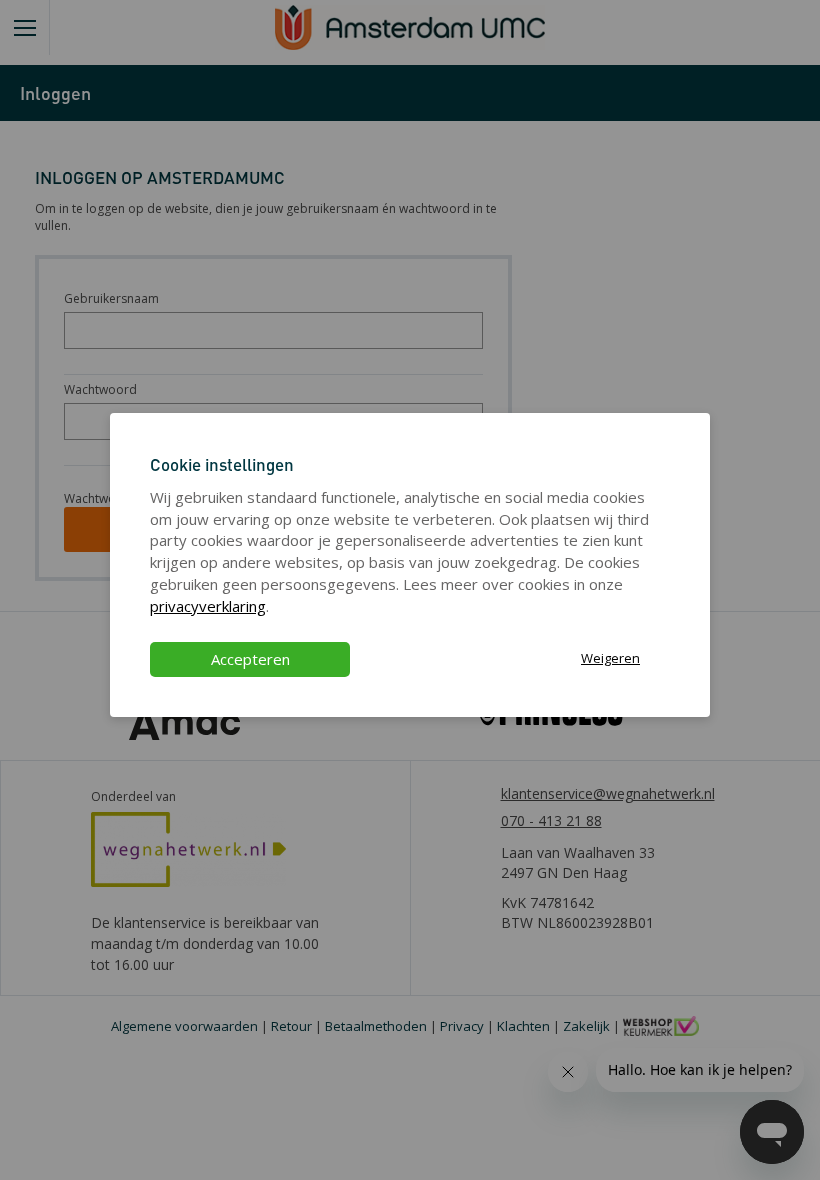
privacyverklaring (208, 606)
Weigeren (610, 658)
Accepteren (250, 659)
